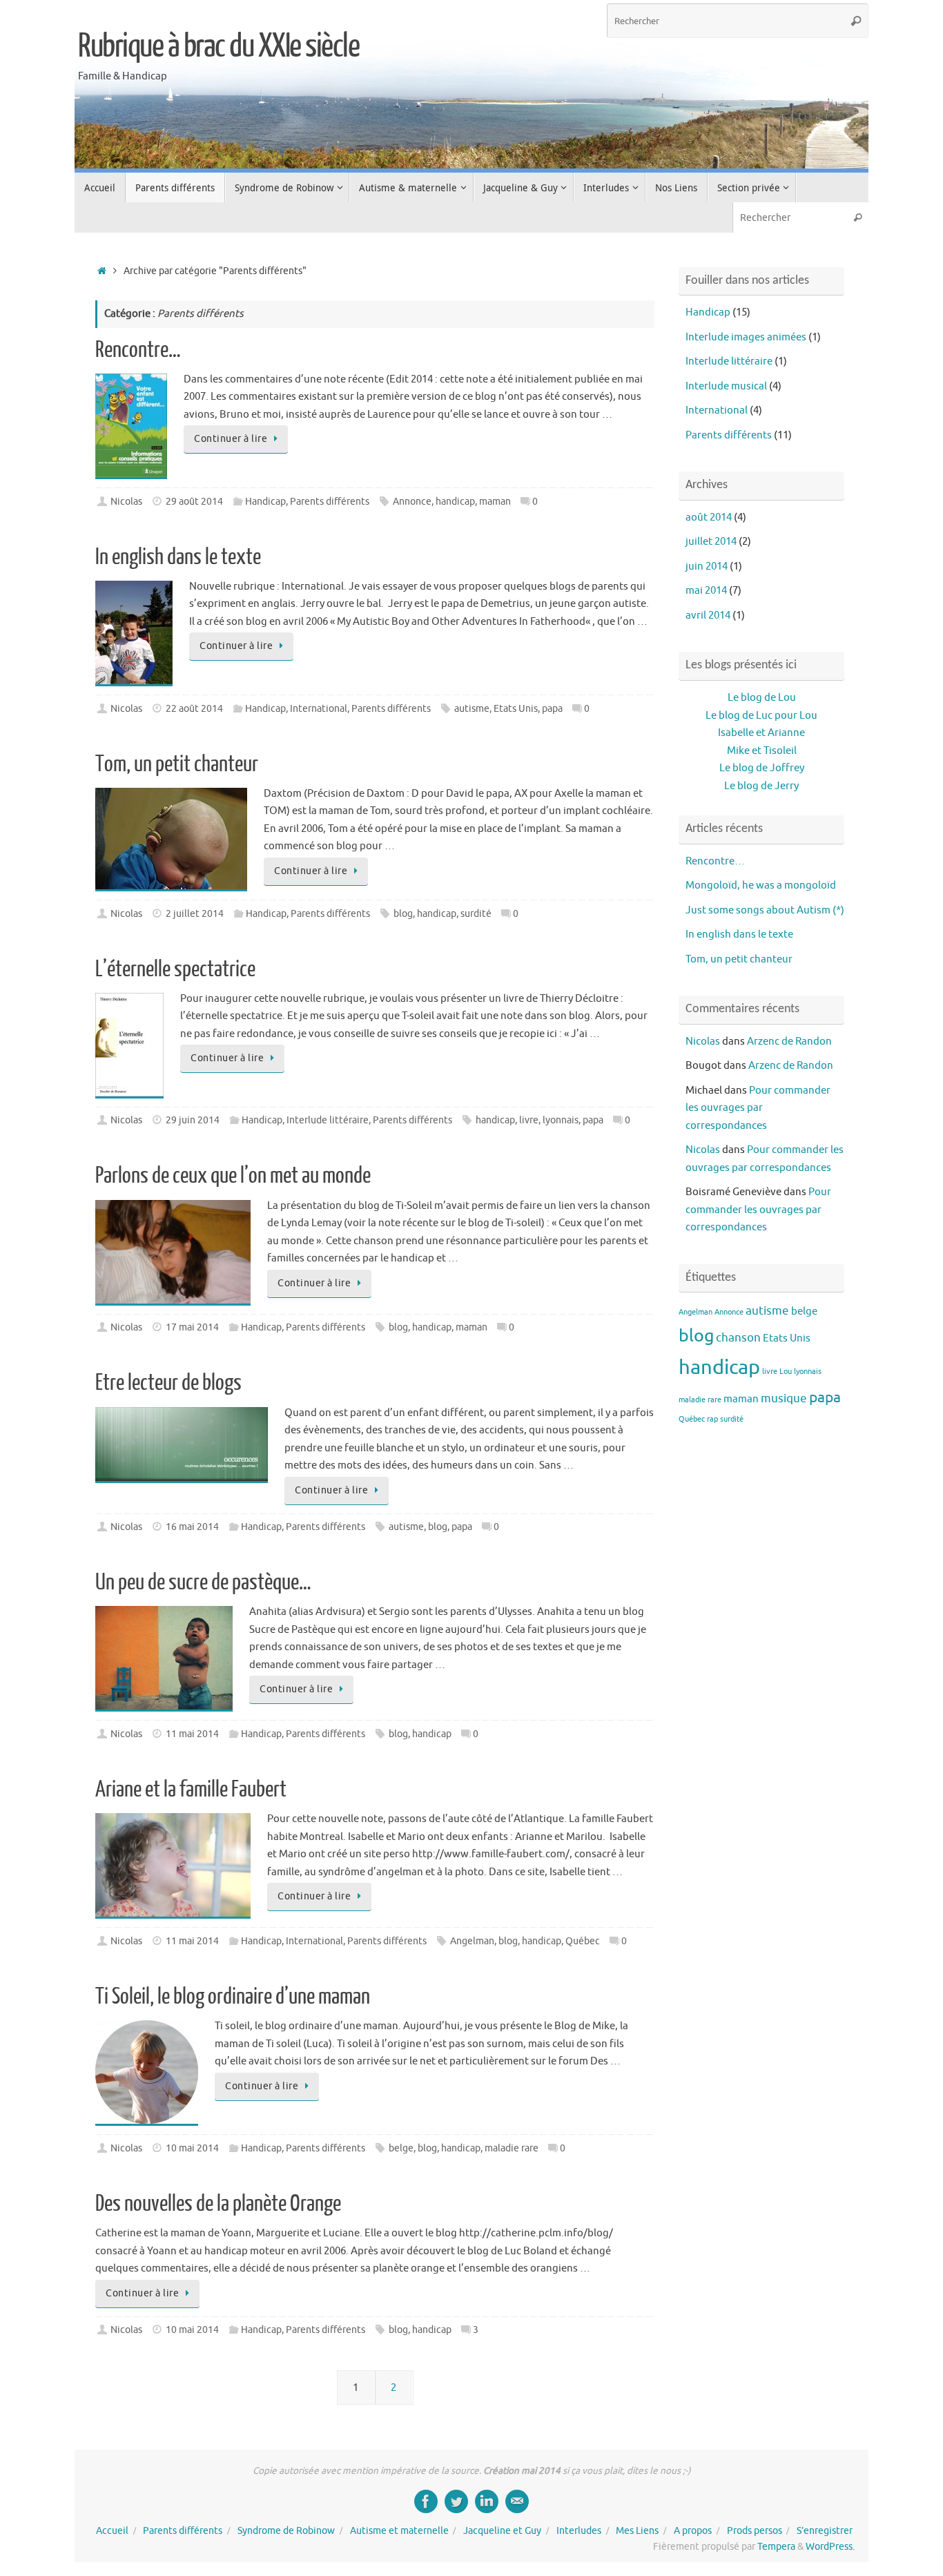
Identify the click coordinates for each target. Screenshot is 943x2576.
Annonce (412, 502)
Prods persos (755, 2531)
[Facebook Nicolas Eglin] (426, 2501)
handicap (455, 502)
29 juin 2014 (193, 1120)
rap (712, 1419)
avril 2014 (708, 616)
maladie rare (512, 2148)
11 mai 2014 (192, 1734)
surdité (476, 914)
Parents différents (330, 502)
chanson (738, 1337)
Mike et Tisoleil (762, 751)
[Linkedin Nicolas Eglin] (487, 2501)
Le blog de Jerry (761, 786)
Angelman (472, 1941)
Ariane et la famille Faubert (191, 1790)
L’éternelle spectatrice (175, 969)
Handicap (265, 502)
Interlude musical (726, 386)
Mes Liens (637, 2531)
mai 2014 (706, 591)
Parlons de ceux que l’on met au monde (233, 1176)
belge (401, 2148)
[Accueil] (102, 271)
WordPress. (830, 2547)
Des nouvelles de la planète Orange (218, 2204)
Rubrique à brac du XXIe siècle (218, 46)
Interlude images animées (746, 337)
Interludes (579, 2531)
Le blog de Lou (762, 698)
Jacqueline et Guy (502, 2531)
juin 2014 (707, 566)
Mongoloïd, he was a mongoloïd (761, 885)
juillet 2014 (711, 542)
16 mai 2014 (192, 1527)
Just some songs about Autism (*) (765, 910)
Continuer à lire (231, 439)
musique (784, 1398)
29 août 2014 (194, 502)
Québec (583, 1941)
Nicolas (126, 502)
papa (552, 709)
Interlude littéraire (328, 1120)
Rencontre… (138, 350)
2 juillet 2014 (195, 914)
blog (403, 914)
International (319, 709)
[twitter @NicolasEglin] (456, 2501)
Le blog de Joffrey (762, 768)
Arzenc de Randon (789, 1042)
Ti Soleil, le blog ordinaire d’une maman (233, 1997)
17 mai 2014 (192, 1327)
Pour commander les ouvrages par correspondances (758, 1108)
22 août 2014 (194, 709)
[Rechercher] (856, 21)
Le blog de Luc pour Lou (761, 716)
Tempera (776, 2547)
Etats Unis (516, 709)
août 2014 (709, 517)
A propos (693, 2531)
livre (529, 1120)
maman (495, 502)
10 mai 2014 (192, 2148)
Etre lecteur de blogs (168, 1383)
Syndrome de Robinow (286, 2531)
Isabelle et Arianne (761, 733)
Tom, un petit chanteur (177, 764)
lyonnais (561, 1120)
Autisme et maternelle (399, 2531)
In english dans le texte (178, 557)
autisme (472, 709)
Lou (786, 1372)
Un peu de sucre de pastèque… (203, 1582)
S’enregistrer (825, 2531)
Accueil (112, 2531)
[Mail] (517, 2501)
